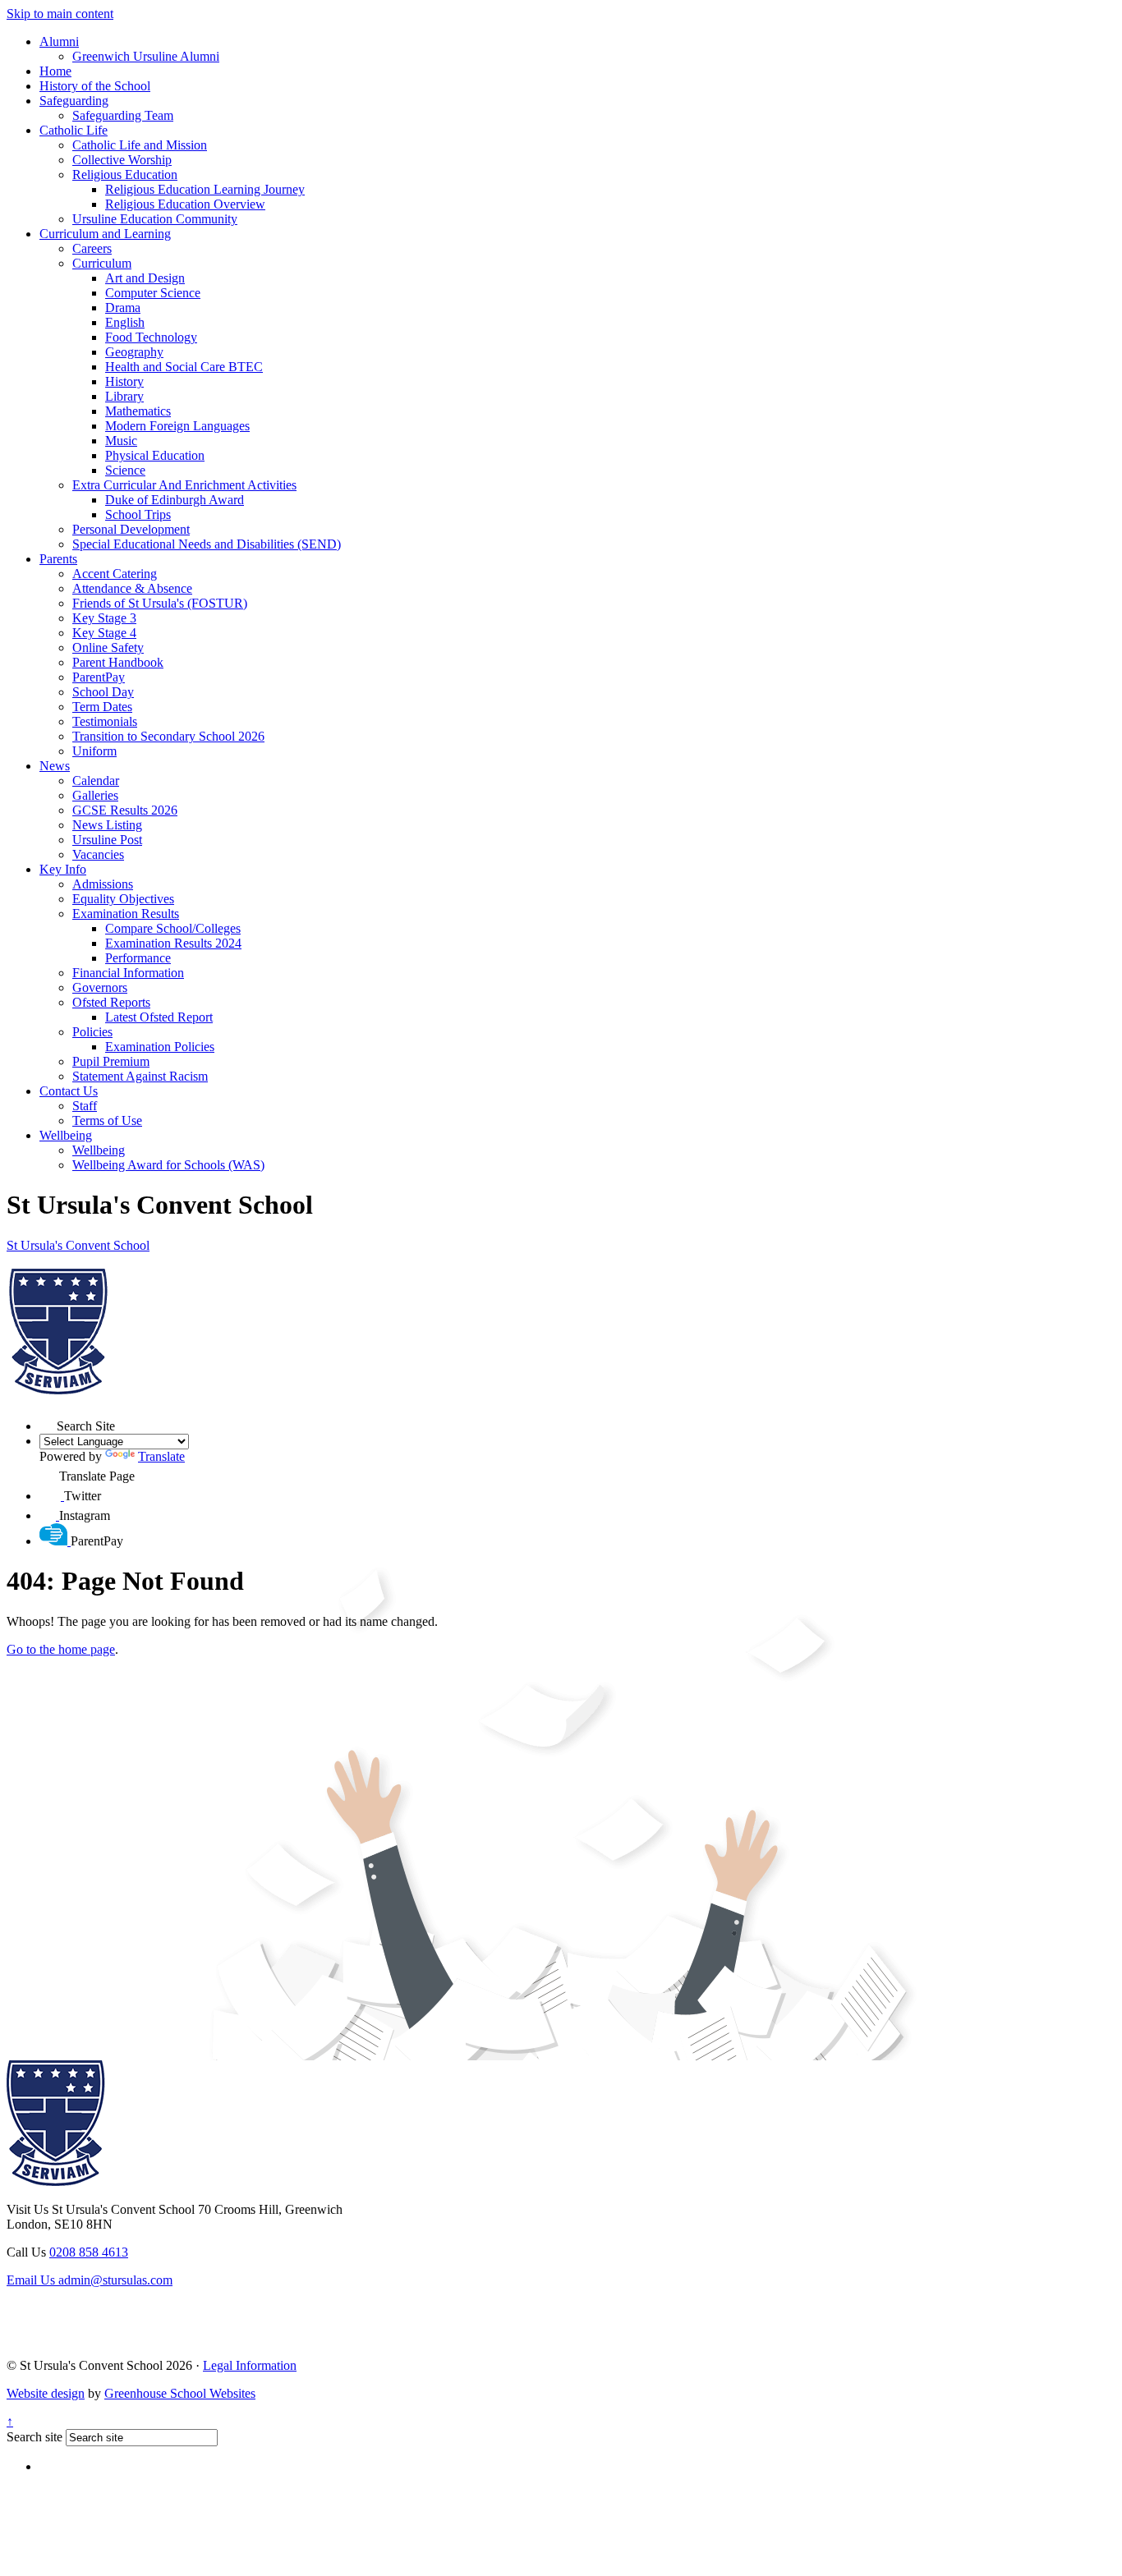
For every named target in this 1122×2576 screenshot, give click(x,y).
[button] (48, 1422)
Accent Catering (115, 574)
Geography (134, 352)
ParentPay (99, 677)
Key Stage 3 (104, 618)
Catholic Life (74, 130)
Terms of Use (107, 1120)
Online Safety (108, 647)
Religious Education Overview (185, 204)
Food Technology (151, 337)
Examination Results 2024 (173, 943)
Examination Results (126, 914)
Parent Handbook (118, 662)
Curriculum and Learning (105, 234)
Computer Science (153, 293)
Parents (58, 559)
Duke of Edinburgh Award (175, 500)
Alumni (59, 41)
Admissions (103, 884)
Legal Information (250, 2365)
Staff (85, 1106)
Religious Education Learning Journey (205, 189)
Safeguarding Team (123, 115)
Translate (161, 1456)
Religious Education (125, 174)
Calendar (96, 781)
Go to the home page (61, 1649)
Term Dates (102, 707)
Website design (46, 2393)
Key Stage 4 (104, 633)
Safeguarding (74, 101)
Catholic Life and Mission (140, 145)
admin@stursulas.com (90, 2280)
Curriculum (102, 263)
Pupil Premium (111, 1061)
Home (55, 71)
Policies (92, 1032)
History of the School (95, 86)
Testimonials (105, 721)
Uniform (94, 751)
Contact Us (69, 1091)
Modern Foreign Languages (177, 426)
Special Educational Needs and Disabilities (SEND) (207, 544)
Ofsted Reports (111, 1002)
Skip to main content (60, 14)
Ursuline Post (107, 840)
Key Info (63, 869)
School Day (103, 692)
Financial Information (128, 973)
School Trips (138, 514)
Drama (123, 308)
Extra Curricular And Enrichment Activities (184, 485)
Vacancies (98, 854)
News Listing (107, 825)
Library (124, 396)
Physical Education (155, 455)
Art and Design (145, 278)
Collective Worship (122, 160)
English (125, 322)
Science (125, 470)
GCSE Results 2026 (125, 810)
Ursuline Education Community (155, 219)
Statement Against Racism (140, 1076)
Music (121, 441)
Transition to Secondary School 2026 (168, 736)
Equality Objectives (123, 899)
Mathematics (138, 411)
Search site (34, 2437)
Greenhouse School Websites (180, 2393)
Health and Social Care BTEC (184, 367)
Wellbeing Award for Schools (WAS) (168, 1165)
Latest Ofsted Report (159, 1017)
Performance (138, 958)
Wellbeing (66, 1135)
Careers (92, 248)
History (124, 381)
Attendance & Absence (132, 588)
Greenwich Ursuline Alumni (146, 56)
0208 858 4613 (89, 2252)
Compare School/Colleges (173, 928)
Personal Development (131, 529)
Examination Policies (160, 1047)
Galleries (95, 795)
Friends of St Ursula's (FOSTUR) (160, 603)
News (55, 766)
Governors (100, 987)
